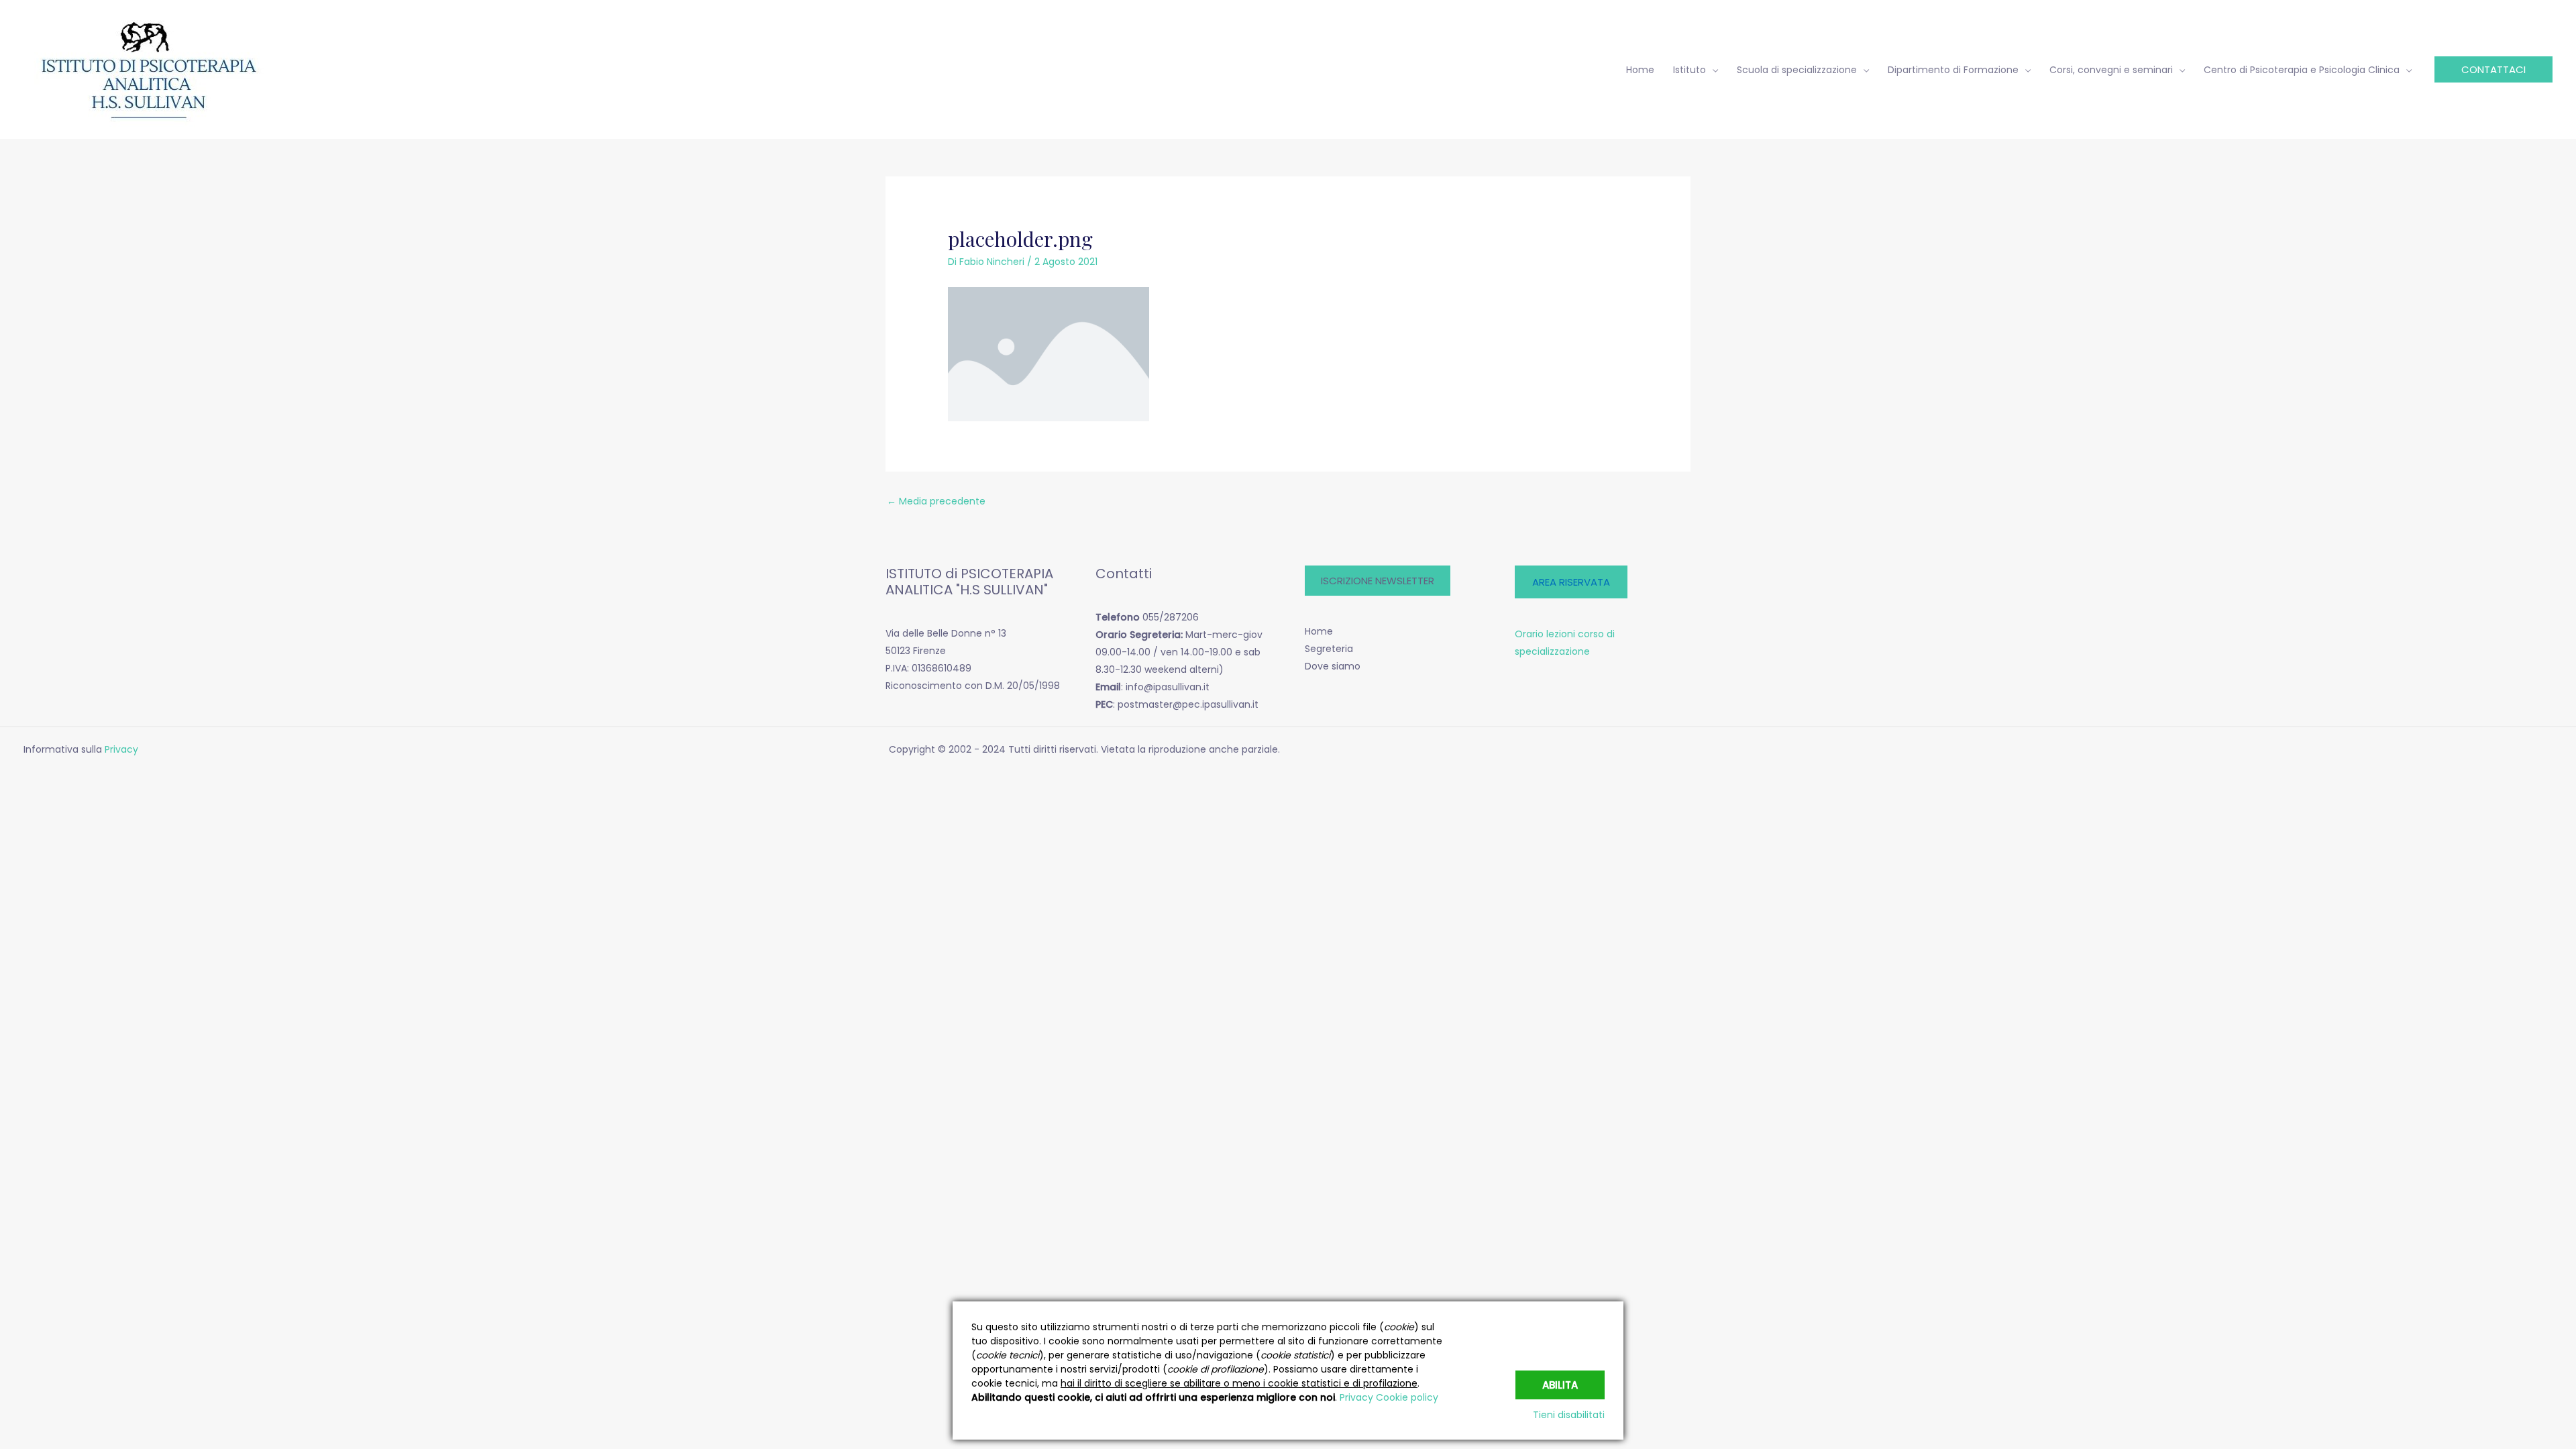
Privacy (123, 749)
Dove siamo (1333, 666)
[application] (1712, 70)
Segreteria (1329, 649)
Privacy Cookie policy (1389, 1397)
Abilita (1560, 1385)
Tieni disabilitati (1569, 1415)
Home (1319, 631)
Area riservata (1571, 582)
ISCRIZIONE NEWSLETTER (1378, 581)
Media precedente (936, 501)
